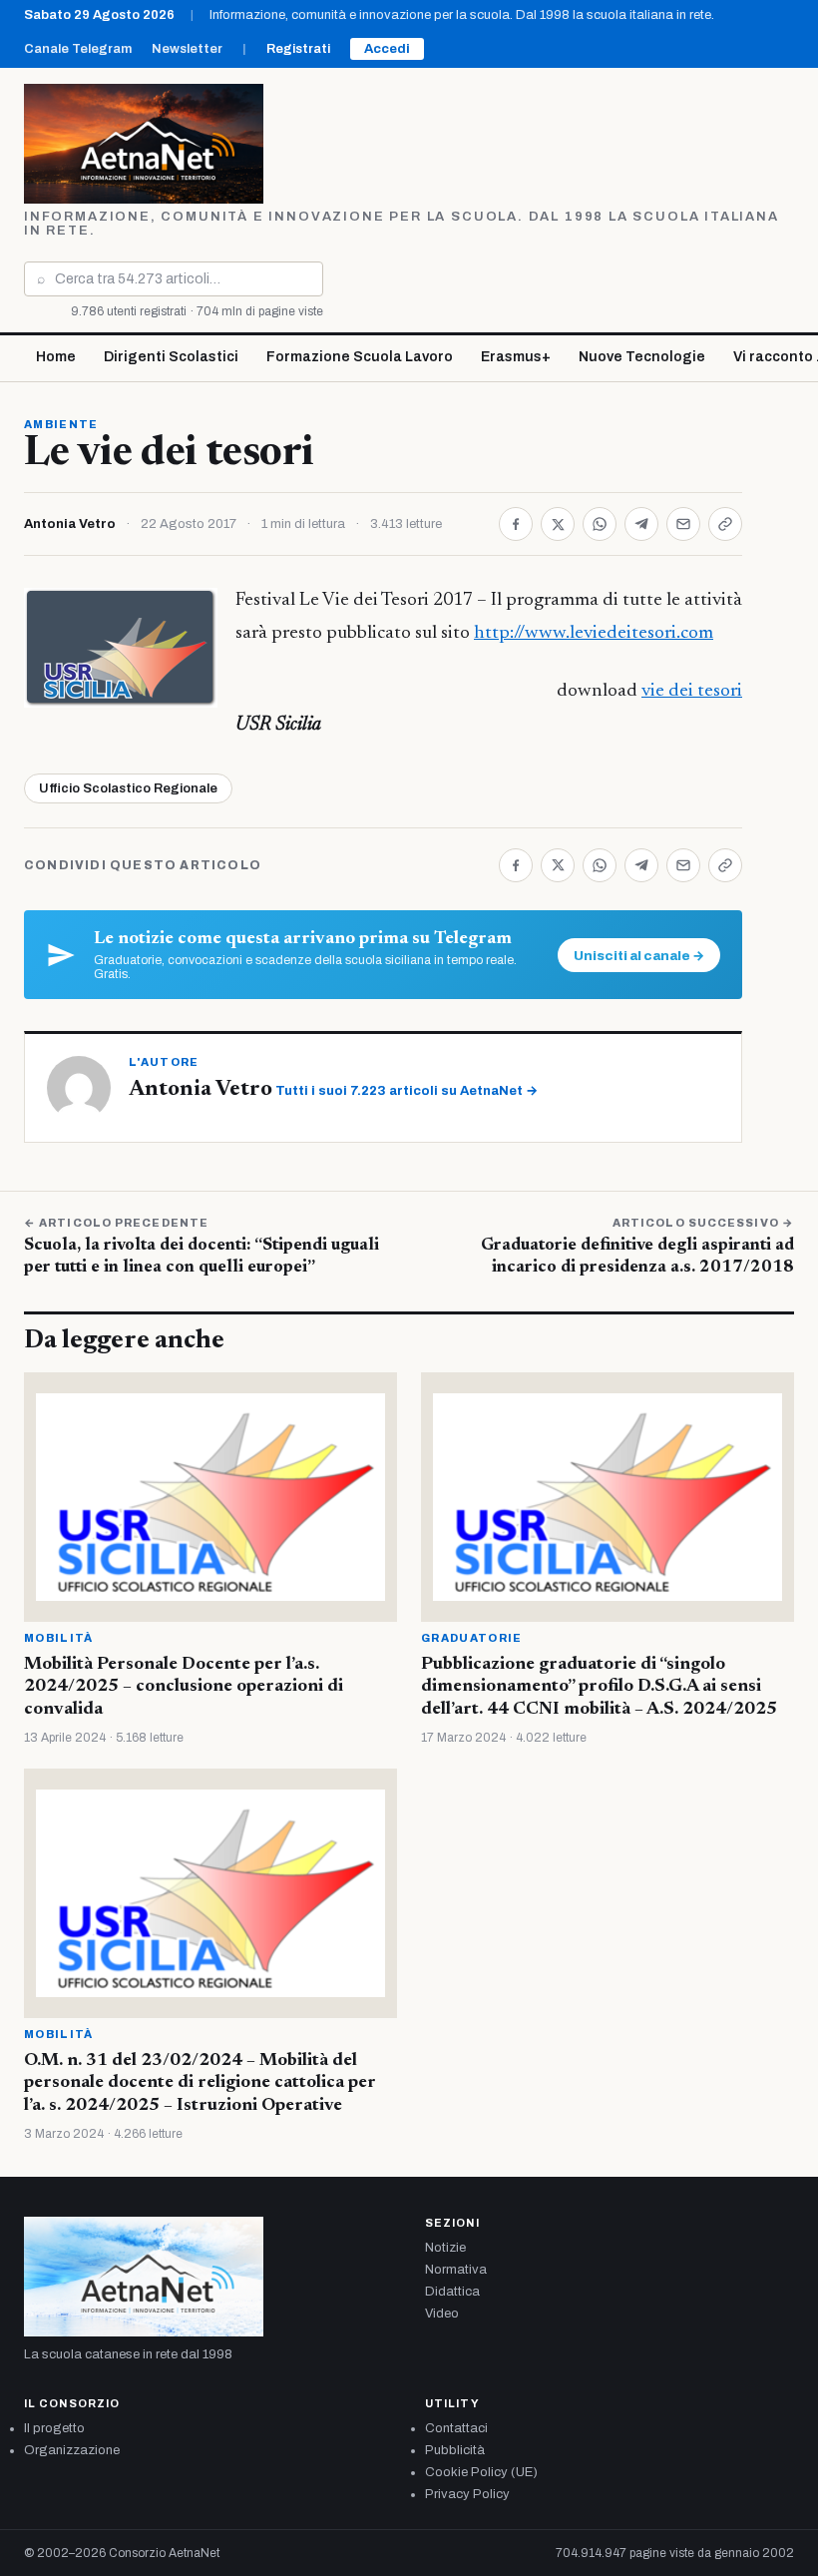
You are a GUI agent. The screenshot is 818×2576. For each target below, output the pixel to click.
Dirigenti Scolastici (171, 357)
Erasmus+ (516, 357)
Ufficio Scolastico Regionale (128, 788)
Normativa (456, 2270)
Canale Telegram (78, 49)
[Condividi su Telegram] (641, 524)
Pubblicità (455, 2450)
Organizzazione (72, 2450)
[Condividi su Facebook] (516, 524)
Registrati (298, 49)
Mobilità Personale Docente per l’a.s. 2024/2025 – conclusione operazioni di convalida (184, 1687)
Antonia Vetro (70, 524)
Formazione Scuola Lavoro (360, 357)
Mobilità (59, 1638)
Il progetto (54, 2428)
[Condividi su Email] (683, 524)
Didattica (452, 2292)
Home (56, 357)
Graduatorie (472, 1638)
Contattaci (456, 2428)
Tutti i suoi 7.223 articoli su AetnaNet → (407, 1091)
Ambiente (61, 424)
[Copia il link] (725, 524)
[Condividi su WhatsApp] (600, 524)
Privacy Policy (467, 2494)
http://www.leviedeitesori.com (594, 633)
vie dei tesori (692, 691)
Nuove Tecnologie (642, 357)
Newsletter (187, 49)
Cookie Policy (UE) (481, 2472)
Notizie (445, 2248)
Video (442, 2314)
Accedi (387, 49)
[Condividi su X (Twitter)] (558, 524)
